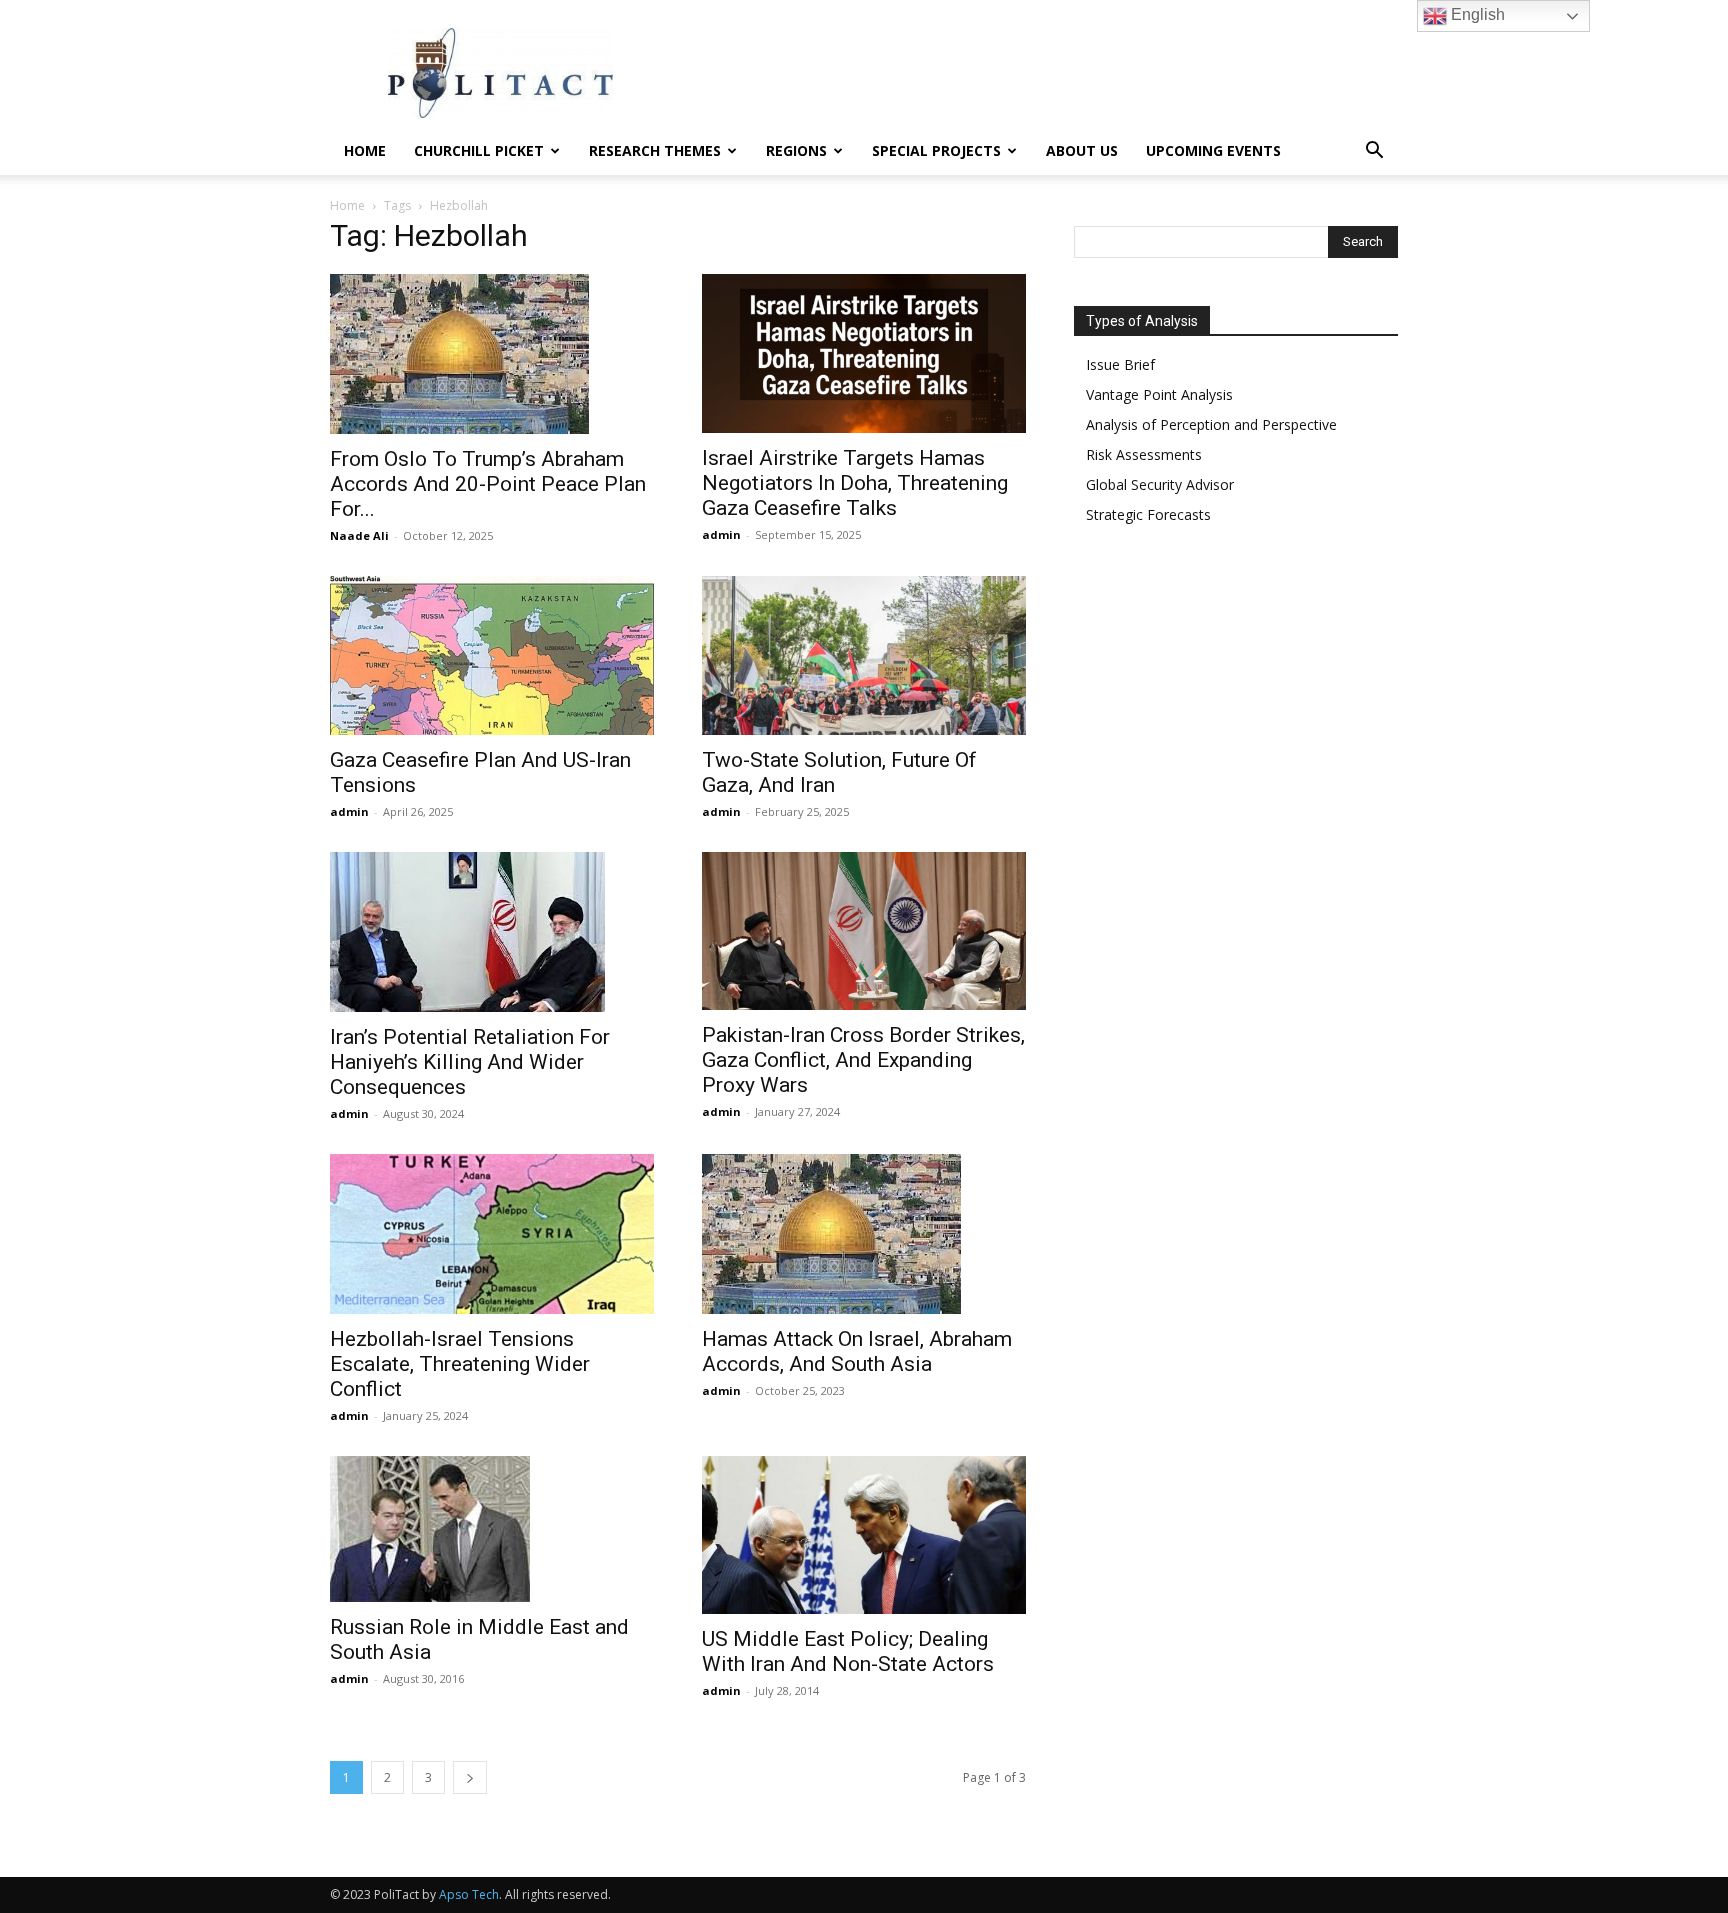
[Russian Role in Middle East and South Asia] (492, 1529)
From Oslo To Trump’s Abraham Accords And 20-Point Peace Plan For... (488, 484)
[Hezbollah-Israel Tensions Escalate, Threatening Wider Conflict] (492, 1234)
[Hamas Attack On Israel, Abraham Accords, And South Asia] (864, 1234)
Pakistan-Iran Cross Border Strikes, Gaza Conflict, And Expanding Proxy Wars (863, 1060)
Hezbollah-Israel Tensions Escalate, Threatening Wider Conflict (460, 1364)
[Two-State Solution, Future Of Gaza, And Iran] (864, 655)
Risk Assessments (1144, 454)
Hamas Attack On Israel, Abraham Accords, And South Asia (857, 1351)
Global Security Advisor (1160, 484)
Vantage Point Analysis (1159, 394)
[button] (1374, 152)
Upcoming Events (1213, 150)
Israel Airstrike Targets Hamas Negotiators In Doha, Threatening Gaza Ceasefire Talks (855, 483)
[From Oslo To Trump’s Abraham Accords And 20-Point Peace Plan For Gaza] (492, 354)
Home (365, 150)
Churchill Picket (479, 150)
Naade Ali (359, 535)
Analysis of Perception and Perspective (1211, 424)
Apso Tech (469, 1894)
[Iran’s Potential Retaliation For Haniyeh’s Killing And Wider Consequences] (492, 932)
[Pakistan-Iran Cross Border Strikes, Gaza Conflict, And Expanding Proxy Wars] (864, 931)
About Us (1082, 150)
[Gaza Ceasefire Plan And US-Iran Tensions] (492, 655)
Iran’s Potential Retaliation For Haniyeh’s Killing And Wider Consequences (470, 1062)
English (1476, 14)
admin (721, 534)
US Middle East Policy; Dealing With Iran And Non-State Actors (848, 1651)
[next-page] (470, 1777)
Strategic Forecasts (1148, 514)
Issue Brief (1120, 364)
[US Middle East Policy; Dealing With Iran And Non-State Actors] (864, 1535)
